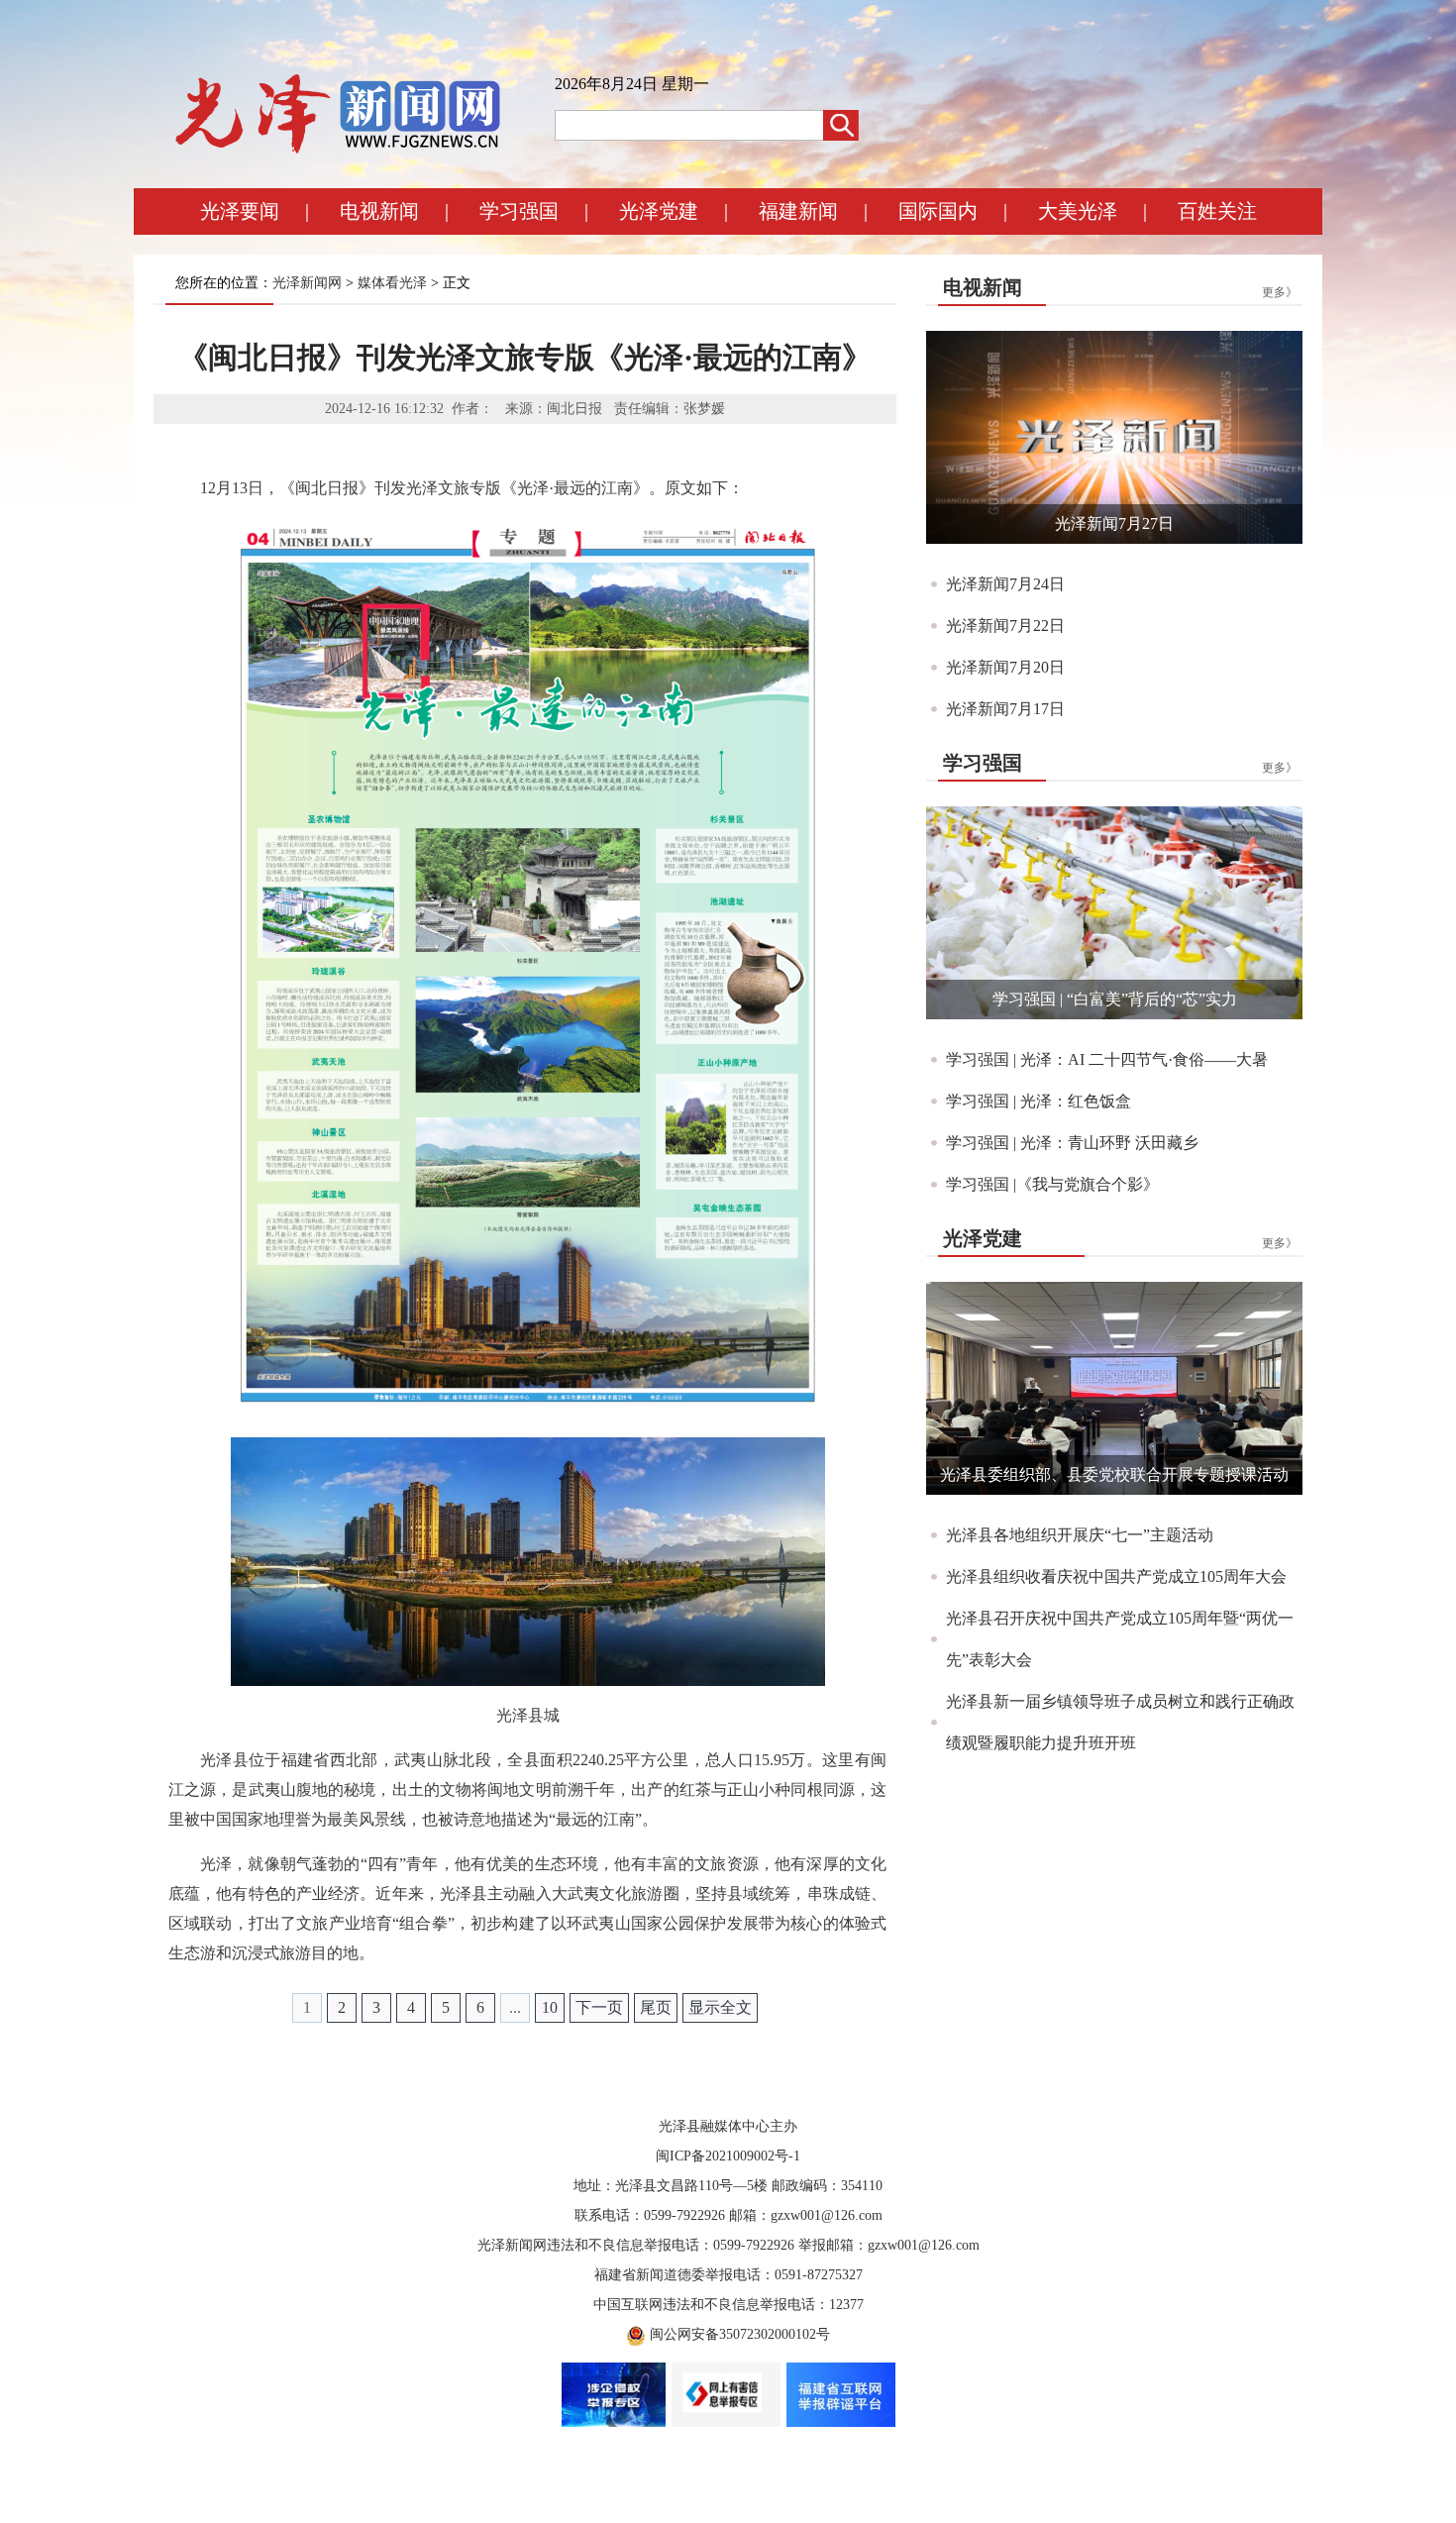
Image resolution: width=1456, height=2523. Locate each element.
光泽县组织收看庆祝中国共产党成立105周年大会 (1116, 1577)
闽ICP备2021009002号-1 (728, 2156)
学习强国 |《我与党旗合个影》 (1052, 1184)
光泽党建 (659, 211)
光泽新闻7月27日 (1114, 524)
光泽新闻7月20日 (1005, 667)
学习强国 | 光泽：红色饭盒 (1039, 1101)
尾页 (656, 2007)
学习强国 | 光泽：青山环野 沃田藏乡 (1072, 1143)
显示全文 (720, 2007)
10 (550, 2007)
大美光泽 (1078, 211)
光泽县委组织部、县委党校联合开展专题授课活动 (1114, 1474)
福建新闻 (798, 211)
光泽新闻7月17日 (1005, 709)
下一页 (599, 2007)
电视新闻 (379, 211)
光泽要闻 (240, 211)
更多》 (1280, 292)
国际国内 (938, 211)
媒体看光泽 (392, 283)
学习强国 (519, 211)
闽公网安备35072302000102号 (740, 2334)
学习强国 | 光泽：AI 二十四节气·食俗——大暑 (1107, 1059)
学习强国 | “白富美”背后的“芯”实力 (1115, 999)
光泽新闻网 (307, 283)
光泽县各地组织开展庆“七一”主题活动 (1080, 1535)
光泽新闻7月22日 (1005, 626)
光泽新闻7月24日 (1005, 584)
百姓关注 (1217, 211)
